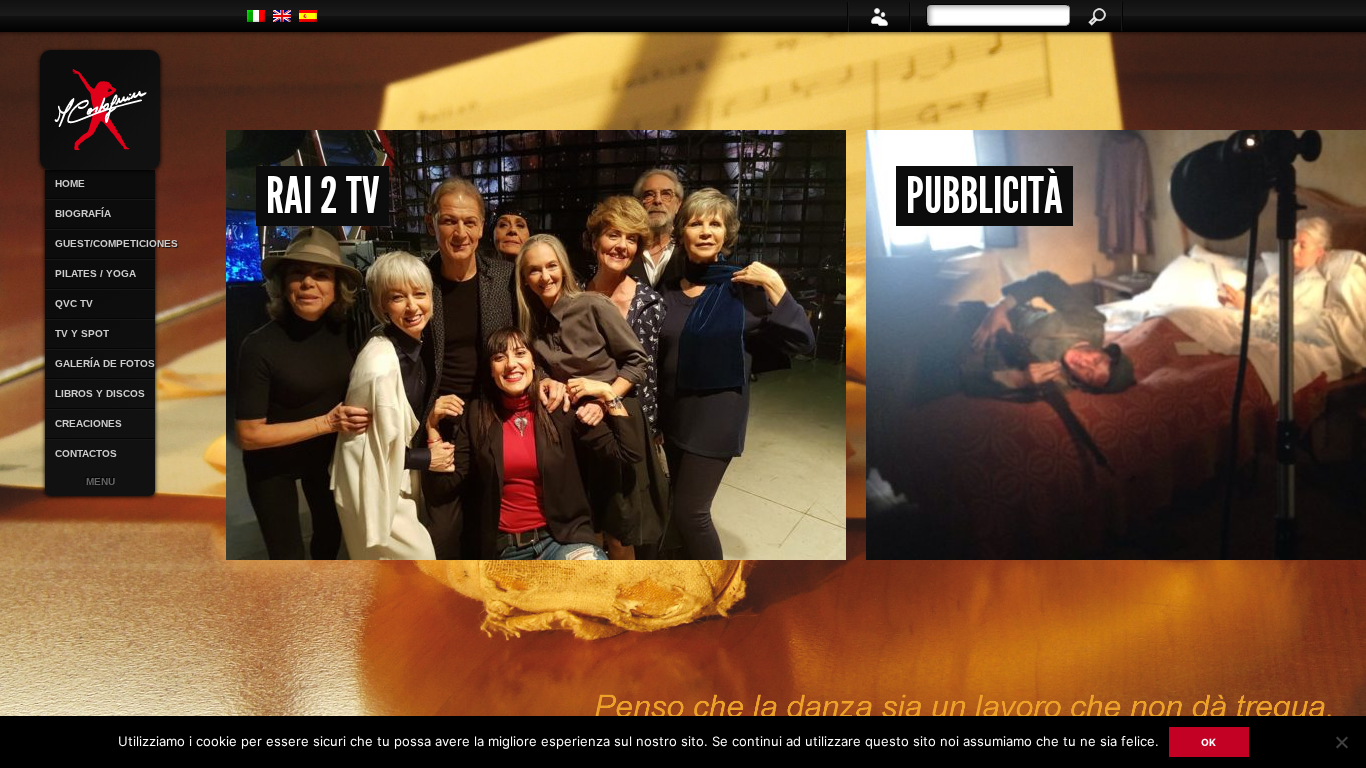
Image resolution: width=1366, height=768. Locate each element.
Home (70, 183)
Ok (1208, 742)
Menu (100, 481)
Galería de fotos (105, 363)
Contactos (86, 453)
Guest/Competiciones (105, 243)
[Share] (879, 16)
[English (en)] (282, 16)
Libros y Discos (100, 393)
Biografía (83, 213)
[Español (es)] (308, 16)
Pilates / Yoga (95, 273)
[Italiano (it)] (256, 16)
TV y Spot (82, 333)
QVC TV (74, 303)
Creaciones (88, 423)
